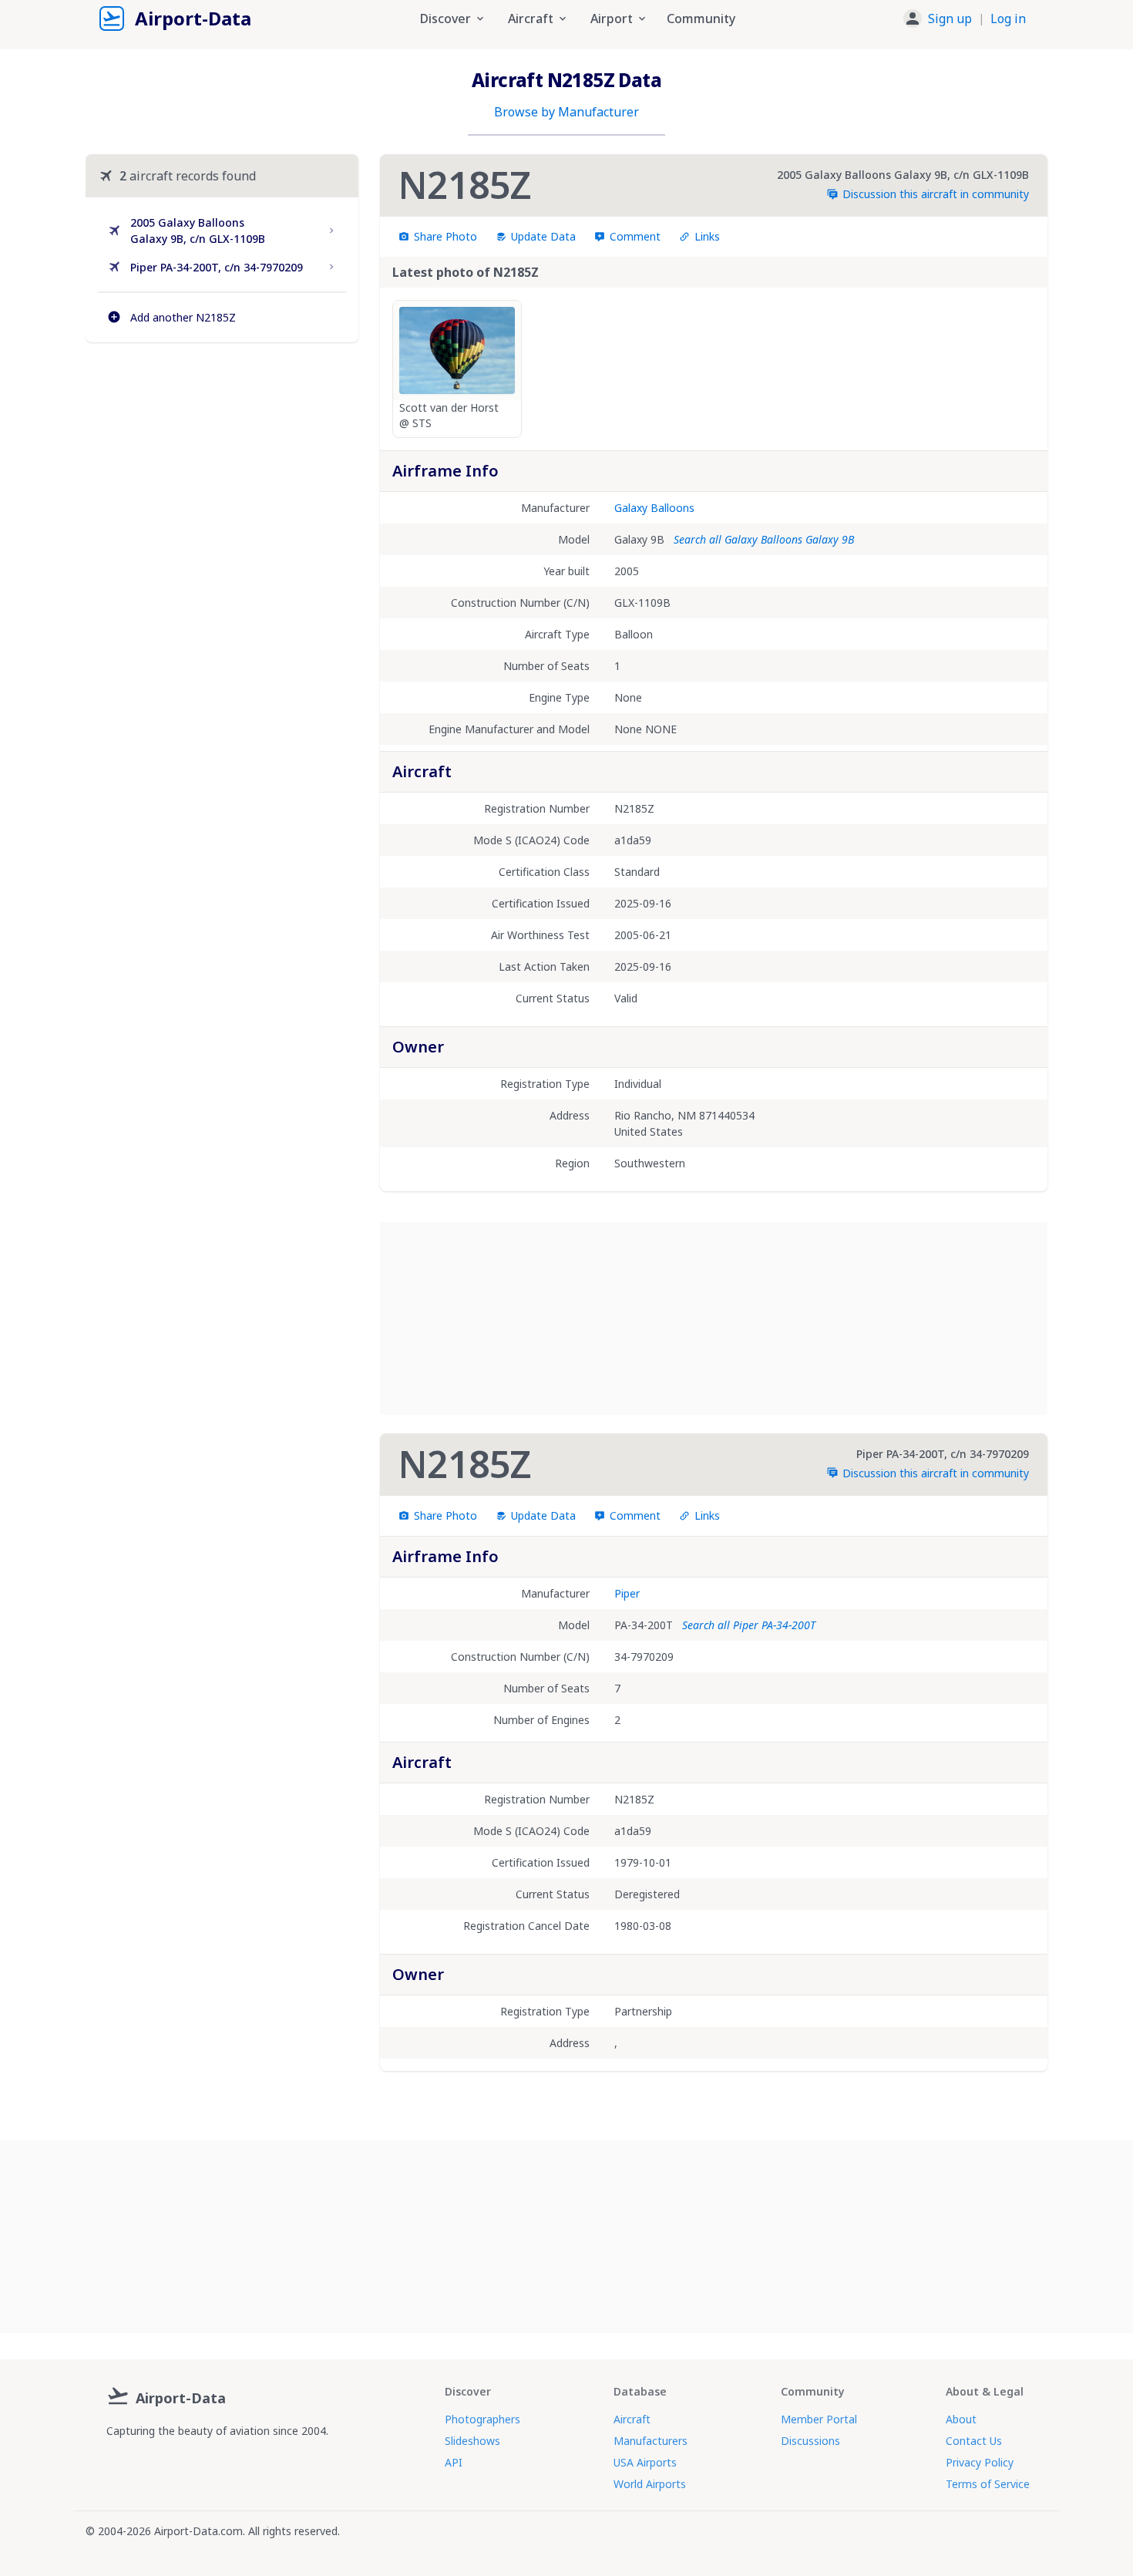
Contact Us (974, 2441)
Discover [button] (445, 19)
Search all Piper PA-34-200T (749, 1625)
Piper (627, 1593)
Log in (1008, 19)
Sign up (950, 19)
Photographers (482, 2419)
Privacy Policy (980, 2462)
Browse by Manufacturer (566, 112)
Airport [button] (612, 19)
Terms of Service (988, 2484)
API (454, 2462)
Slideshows (472, 2441)
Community (701, 19)
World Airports (650, 2484)
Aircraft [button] (531, 19)
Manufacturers (651, 2441)
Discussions (810, 2441)
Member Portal (819, 2419)
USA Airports (645, 2462)
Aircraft (632, 2419)
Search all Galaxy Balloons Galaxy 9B (764, 539)
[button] (965, 19)
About (961, 2419)
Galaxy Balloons (654, 508)
